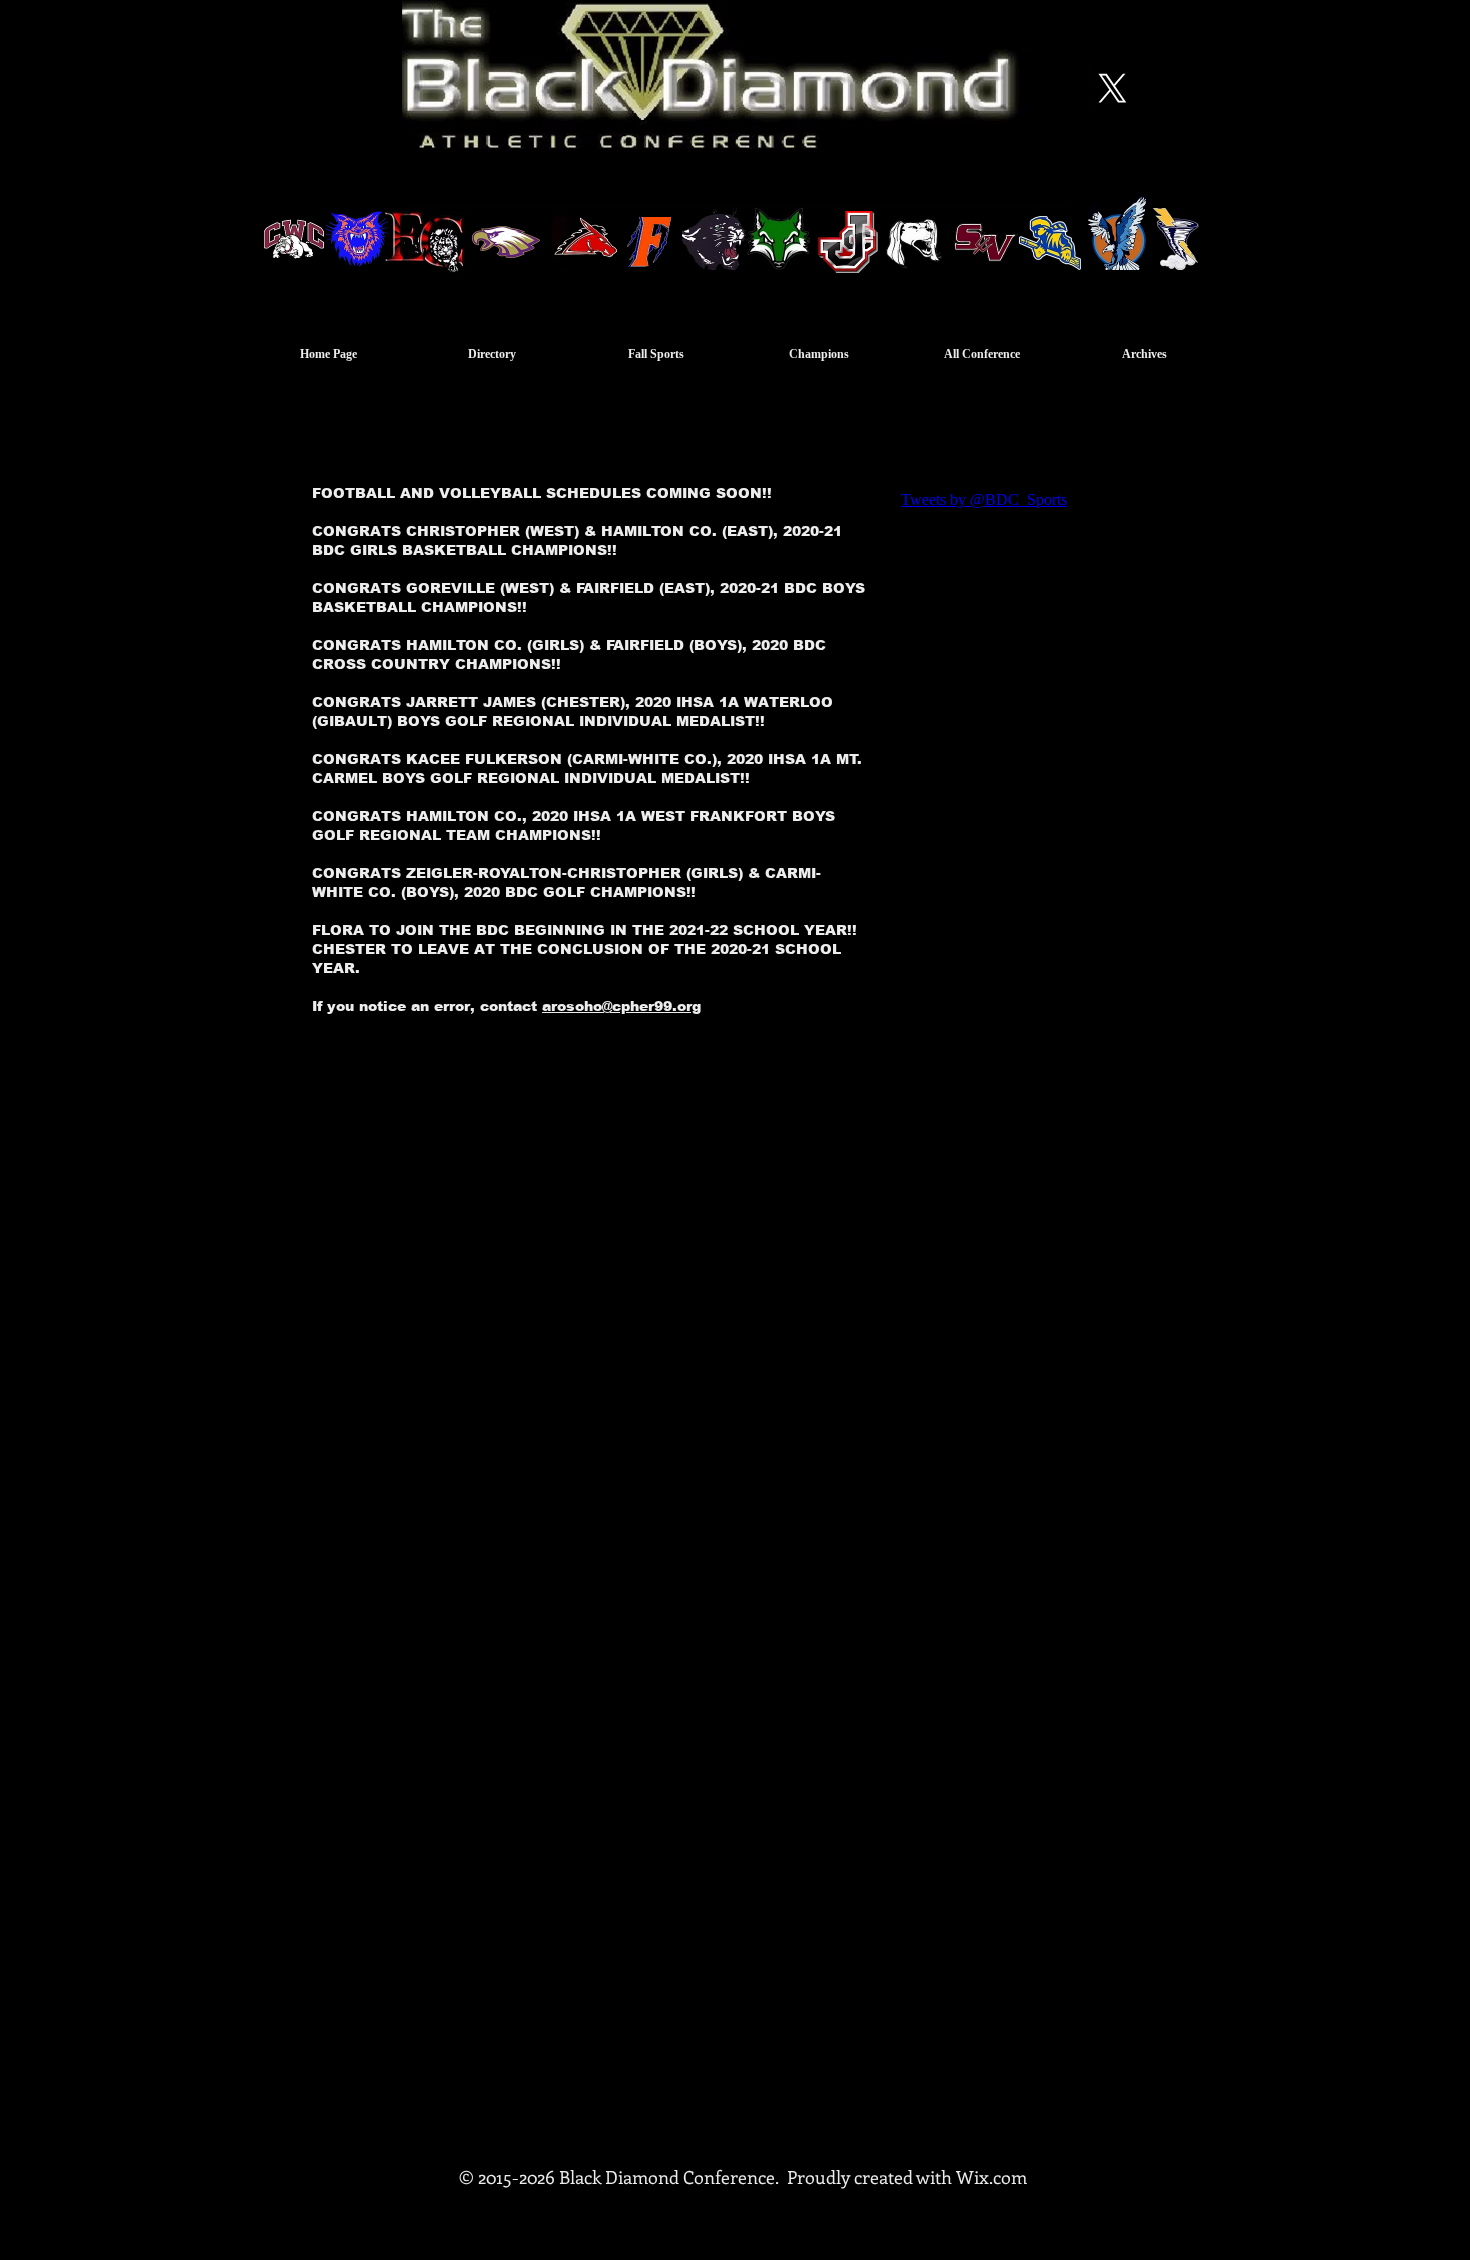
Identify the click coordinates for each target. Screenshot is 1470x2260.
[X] (1112, 88)
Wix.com (991, 2177)
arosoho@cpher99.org (621, 1006)
